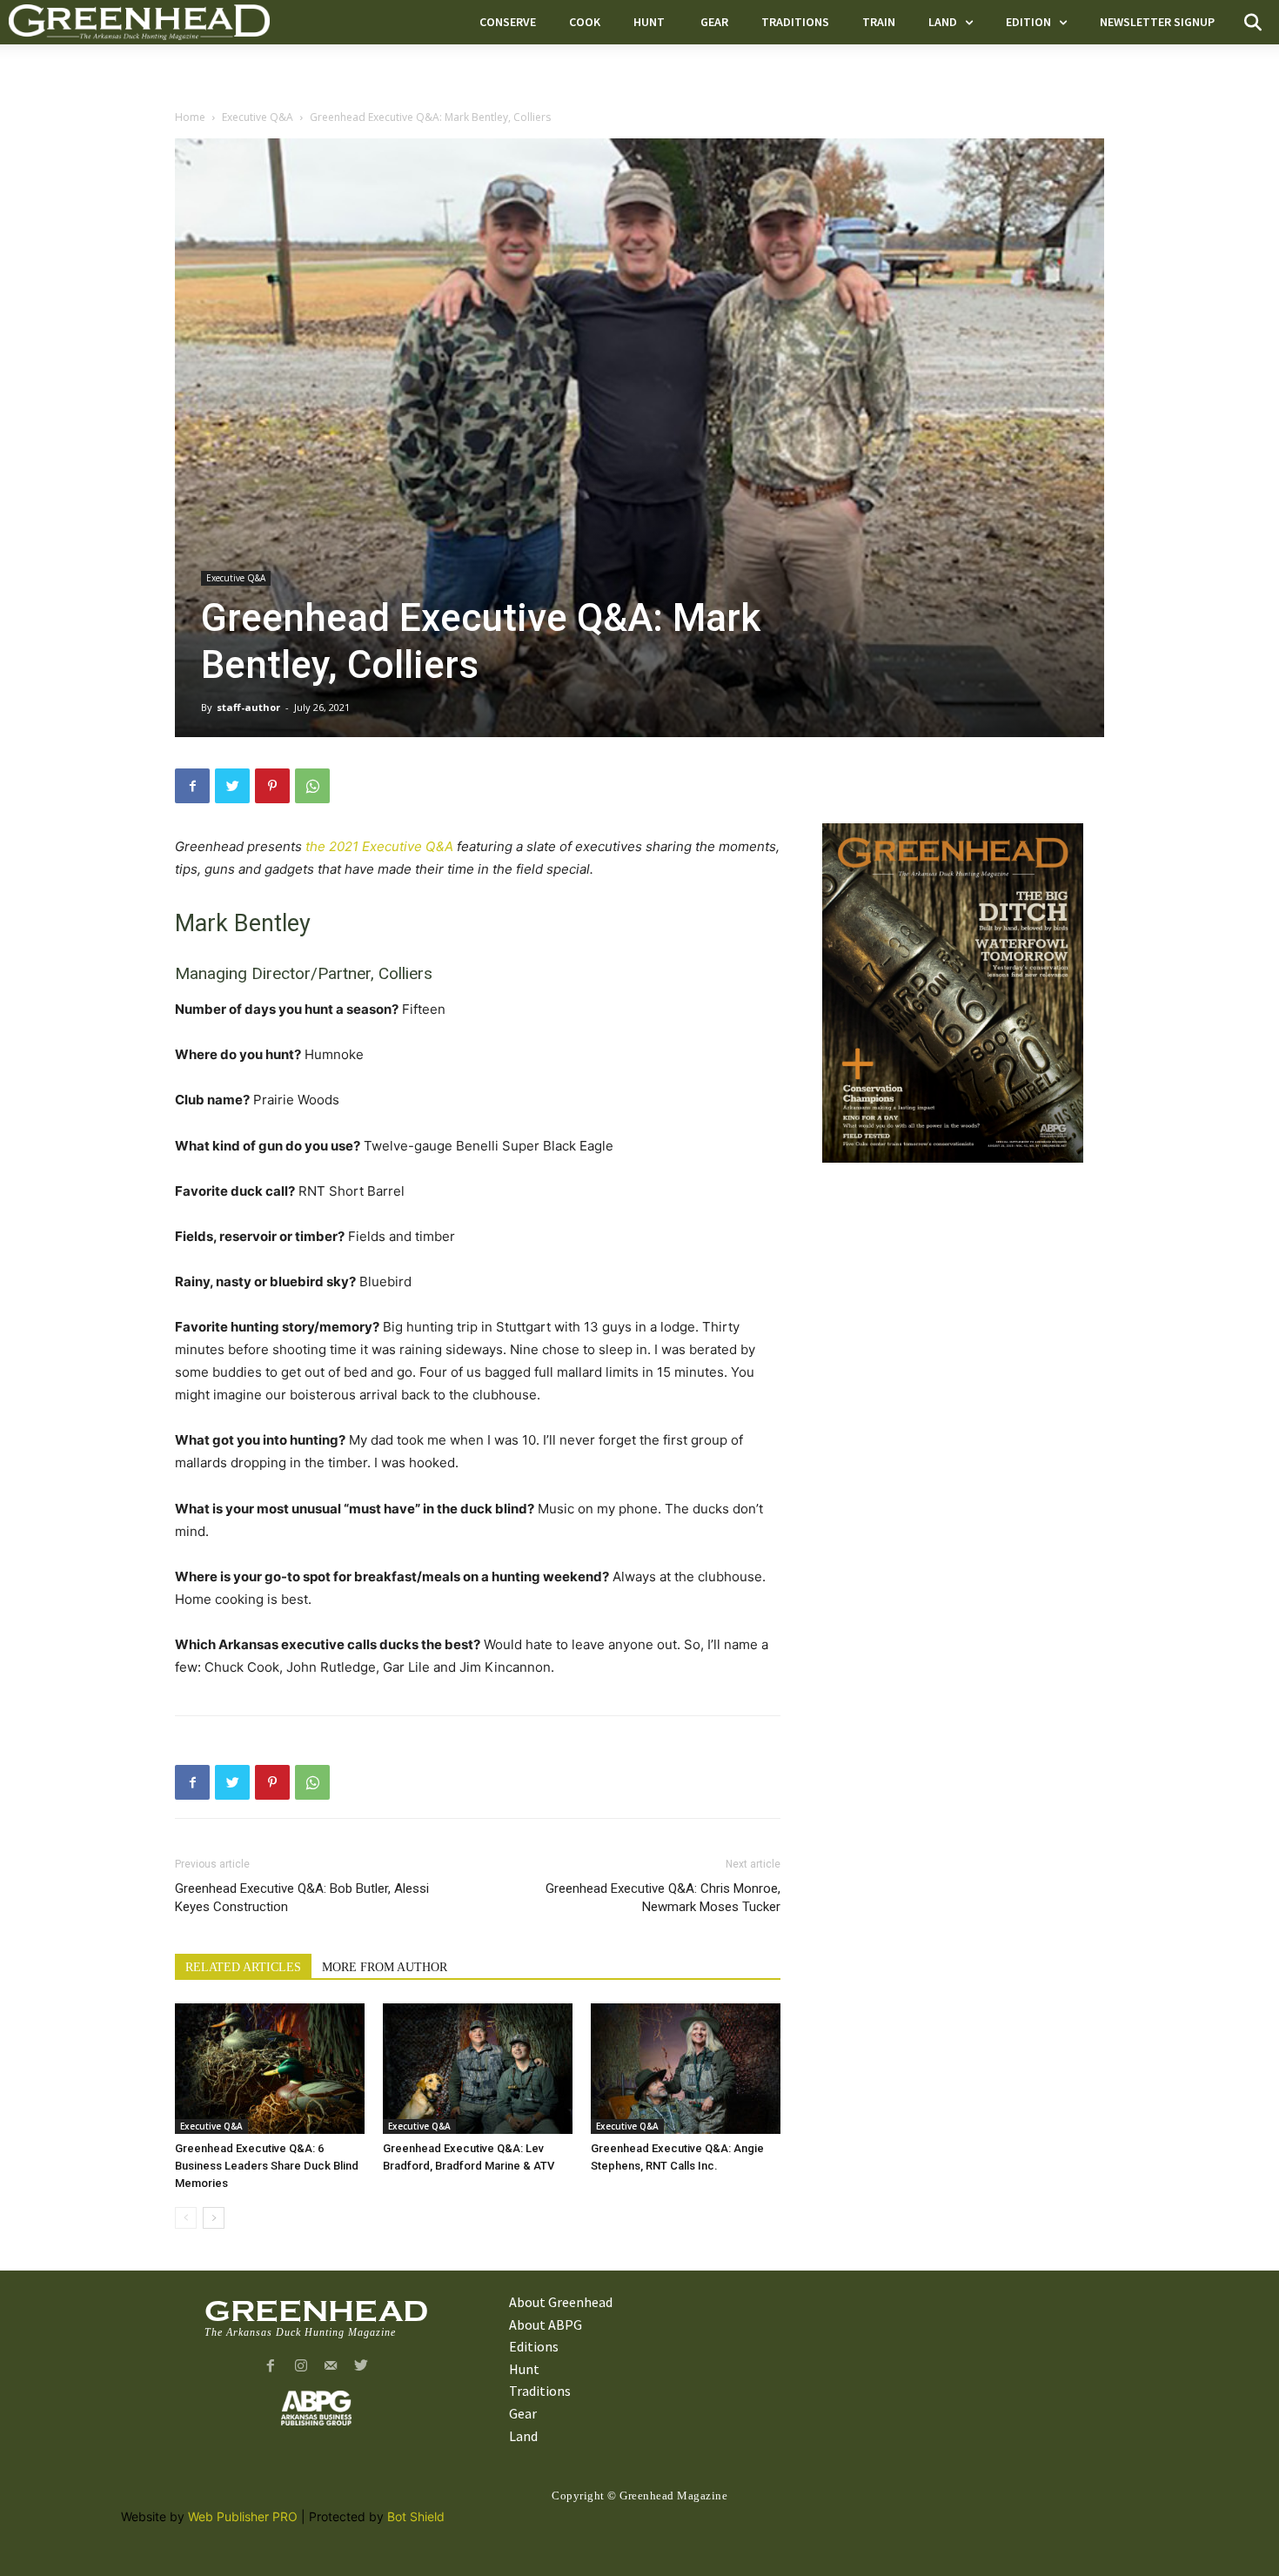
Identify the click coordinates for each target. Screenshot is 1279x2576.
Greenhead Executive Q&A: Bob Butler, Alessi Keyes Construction (302, 1898)
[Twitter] (232, 786)
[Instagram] (301, 2367)
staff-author (248, 707)
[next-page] (214, 2218)
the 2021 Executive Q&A (379, 846)
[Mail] (331, 2367)
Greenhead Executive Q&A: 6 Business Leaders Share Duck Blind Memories (267, 2166)
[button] (1253, 23)
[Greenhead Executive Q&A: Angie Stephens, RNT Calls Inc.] (686, 2069)
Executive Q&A (258, 117)
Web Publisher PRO (243, 2516)
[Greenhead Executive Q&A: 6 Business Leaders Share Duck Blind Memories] (270, 2069)
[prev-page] (186, 2218)
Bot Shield (416, 2516)
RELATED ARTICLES (243, 1967)
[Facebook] (192, 786)
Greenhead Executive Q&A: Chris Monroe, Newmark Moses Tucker (663, 1898)
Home (190, 117)
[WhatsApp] (312, 786)
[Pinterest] (272, 786)
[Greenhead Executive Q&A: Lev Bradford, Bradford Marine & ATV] (478, 2069)
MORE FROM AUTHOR (385, 1967)
